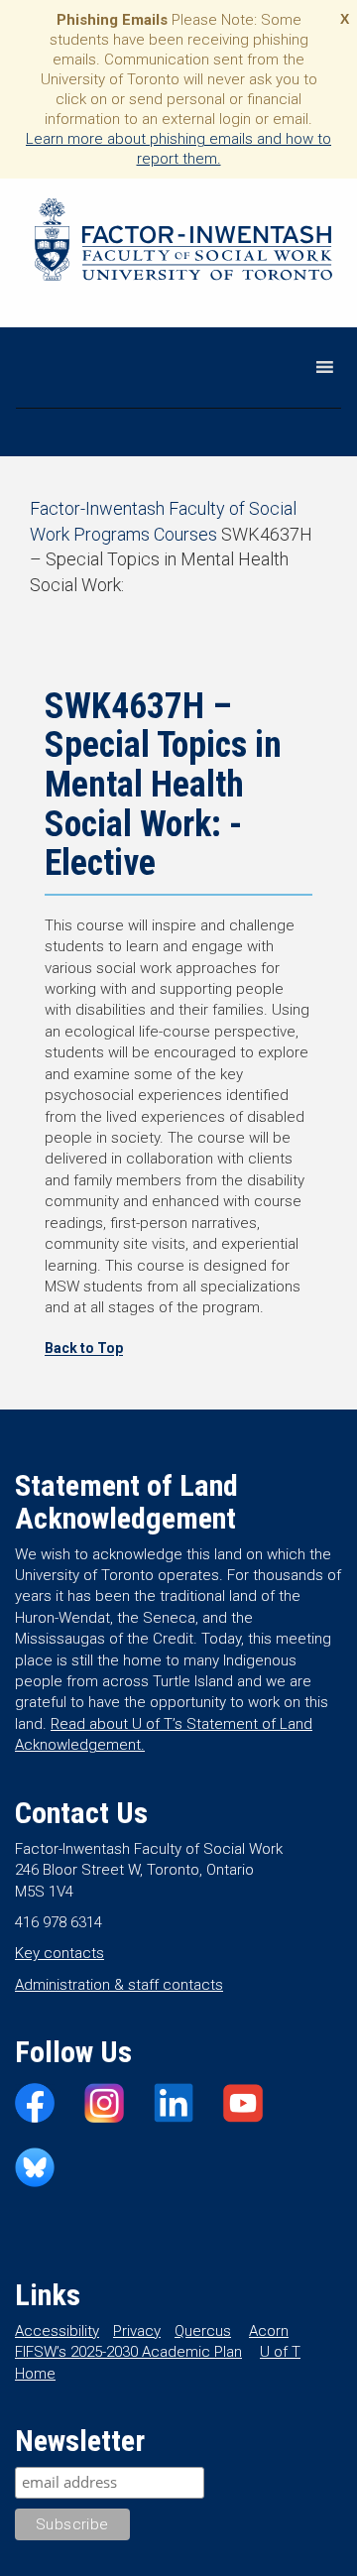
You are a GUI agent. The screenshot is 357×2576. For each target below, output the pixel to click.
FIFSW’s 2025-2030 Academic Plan (128, 2352)
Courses (185, 534)
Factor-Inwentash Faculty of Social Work (183, 243)
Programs (112, 534)
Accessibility (57, 2331)
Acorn (269, 2331)
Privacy (137, 2331)
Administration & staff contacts (119, 1985)
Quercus (203, 2331)
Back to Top (84, 1348)
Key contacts (59, 1953)
